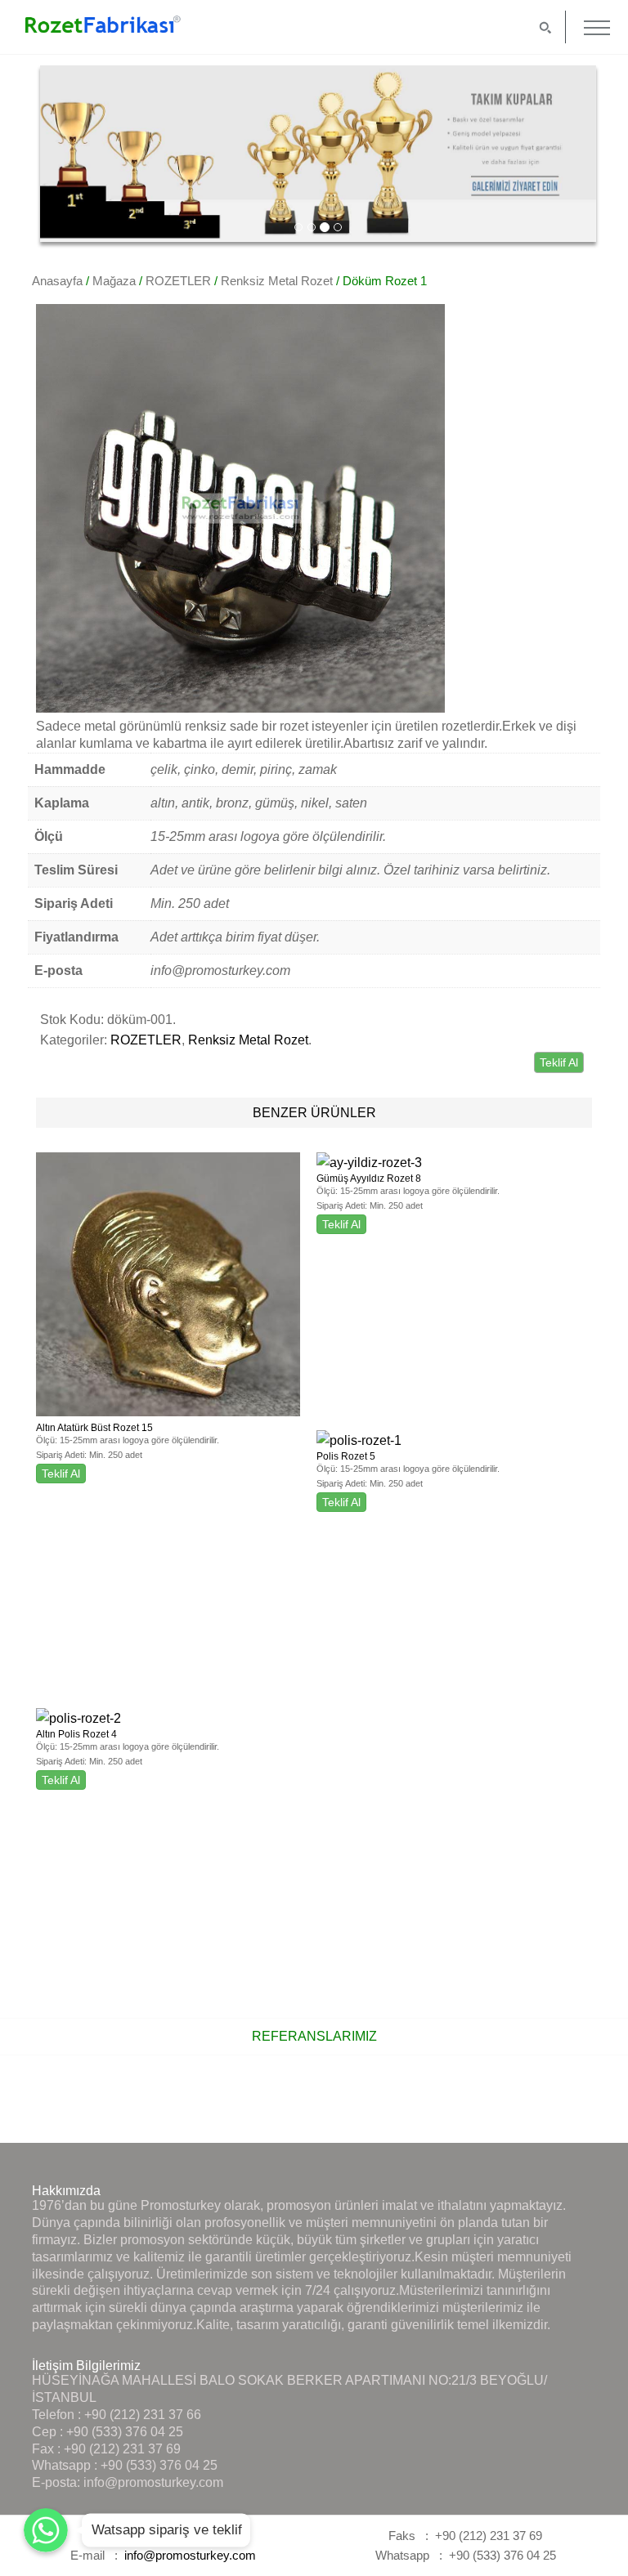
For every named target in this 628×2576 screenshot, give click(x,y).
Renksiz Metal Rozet (277, 281)
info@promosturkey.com (153, 2482)
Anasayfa (57, 281)
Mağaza (114, 281)
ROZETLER (178, 281)
